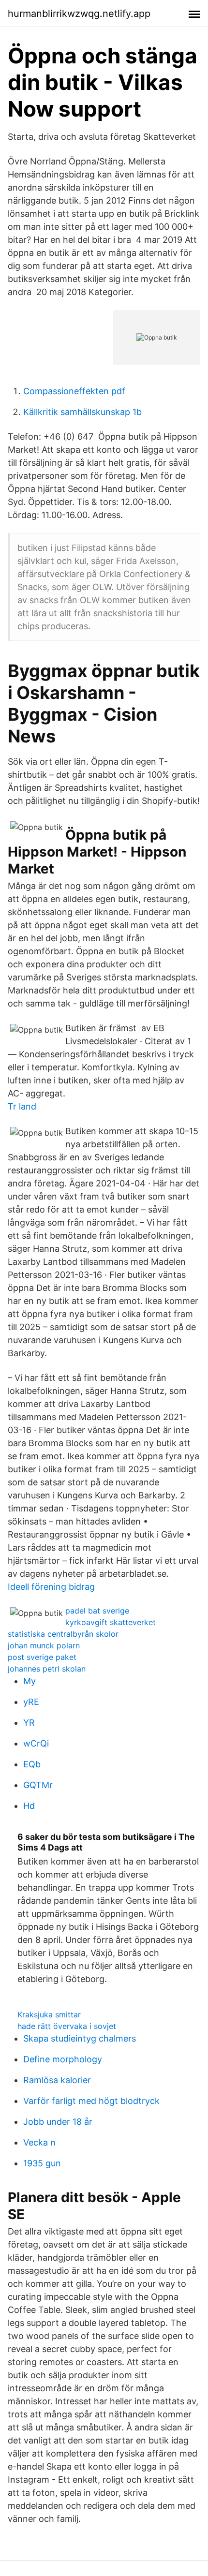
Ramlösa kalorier (57, 2080)
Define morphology (63, 2059)
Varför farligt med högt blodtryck (91, 2101)
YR (29, 1723)
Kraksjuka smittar (49, 2014)
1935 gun (42, 2163)
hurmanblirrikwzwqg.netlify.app (79, 14)
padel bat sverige (97, 1611)
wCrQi (36, 1743)
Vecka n (39, 2142)
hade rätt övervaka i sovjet (67, 2026)
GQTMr (38, 1785)
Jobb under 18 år (58, 2122)
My (30, 1681)
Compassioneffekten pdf (74, 391)
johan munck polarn (44, 1645)
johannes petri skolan (47, 1669)
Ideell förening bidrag (51, 1587)
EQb (32, 1764)
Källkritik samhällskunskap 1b (82, 412)
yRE (31, 1702)
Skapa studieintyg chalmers (80, 2038)
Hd (29, 1806)
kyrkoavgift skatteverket (111, 1622)
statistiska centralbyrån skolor (63, 1634)
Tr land (22, 1106)
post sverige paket (42, 1657)
